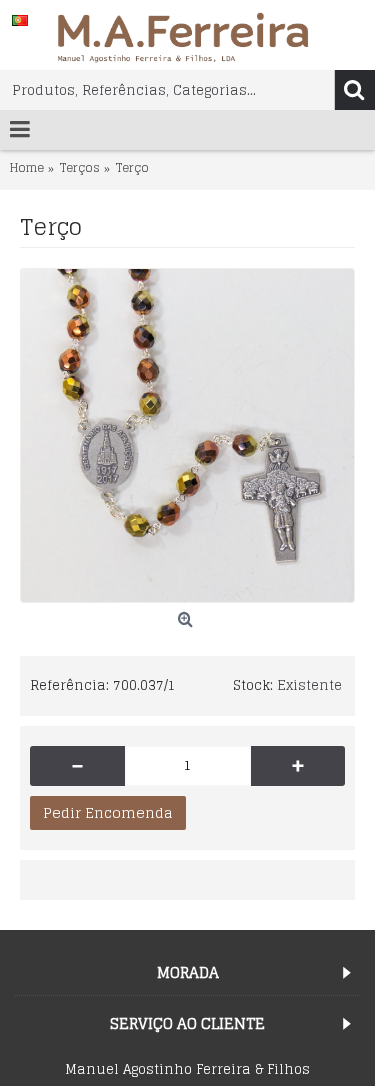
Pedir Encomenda (108, 812)
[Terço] (187, 435)
